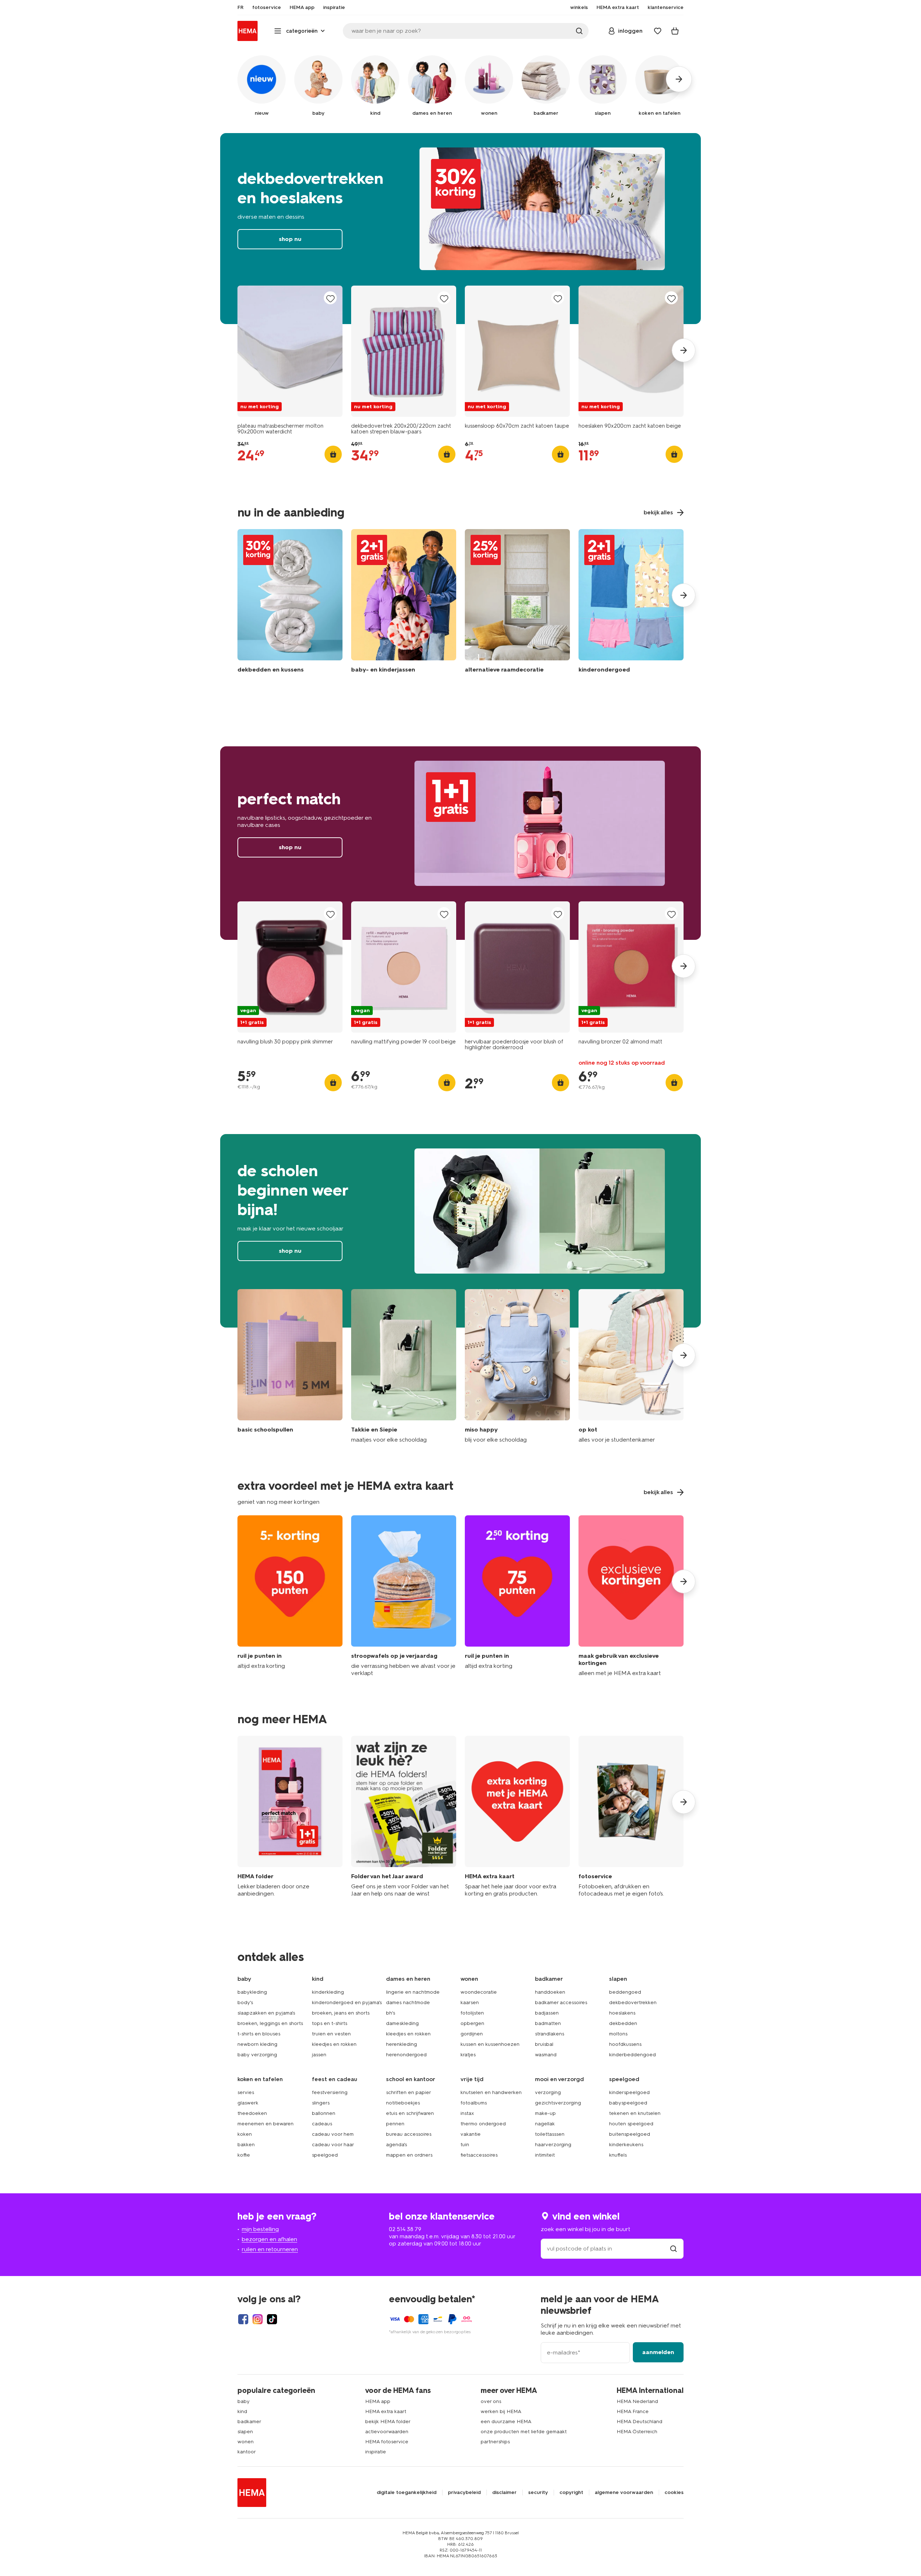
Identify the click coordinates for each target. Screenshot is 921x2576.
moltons (618, 2034)
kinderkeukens (626, 2145)
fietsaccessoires (479, 2155)
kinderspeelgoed (629, 2092)
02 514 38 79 (405, 2229)
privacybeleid (464, 2493)
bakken (246, 2145)
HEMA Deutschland (639, 2422)
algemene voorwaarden (624, 2493)
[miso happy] (517, 1366)
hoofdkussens (625, 2044)
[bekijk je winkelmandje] (675, 31)
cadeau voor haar (333, 2145)
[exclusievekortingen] (631, 1596)
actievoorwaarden (387, 2432)
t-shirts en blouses (259, 2034)
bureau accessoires (409, 2134)
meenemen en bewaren (266, 2124)
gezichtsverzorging (558, 2103)
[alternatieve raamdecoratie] (517, 603)
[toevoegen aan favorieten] (330, 298)
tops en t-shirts (330, 2023)
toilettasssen (550, 2134)
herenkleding (401, 2044)
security (538, 2493)
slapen (245, 2432)
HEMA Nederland (637, 2401)
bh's (391, 2013)
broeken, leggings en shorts (270, 2023)
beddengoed (625, 1992)
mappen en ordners (409, 2155)
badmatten (548, 2023)
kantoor (247, 2452)
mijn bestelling (260, 2229)
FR (241, 8)
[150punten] (290, 1596)
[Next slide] (684, 350)
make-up (545, 2113)
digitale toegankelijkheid (407, 2493)
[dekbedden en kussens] (290, 603)
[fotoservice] (631, 1817)
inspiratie (376, 2452)
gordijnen (472, 2034)
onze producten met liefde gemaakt (524, 2432)
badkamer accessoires (561, 2002)
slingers (321, 2103)
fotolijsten (472, 2013)
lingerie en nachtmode (413, 1992)
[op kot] (631, 1366)
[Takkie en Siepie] (404, 1366)
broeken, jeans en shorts (341, 2013)
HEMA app (378, 2401)
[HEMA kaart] (517, 1817)
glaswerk (248, 2103)
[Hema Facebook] (243, 2319)
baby (244, 2401)
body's (245, 2002)
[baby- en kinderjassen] (404, 603)
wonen (246, 2442)
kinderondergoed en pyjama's (347, 2002)
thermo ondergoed (483, 2124)
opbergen (472, 2023)
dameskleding (402, 2023)
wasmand (546, 2055)
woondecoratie (479, 1992)
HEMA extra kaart (386, 2411)
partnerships (495, 2442)
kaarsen (470, 2002)
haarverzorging (553, 2145)
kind (242, 2411)
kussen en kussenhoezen (490, 2044)
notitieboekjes (403, 2103)
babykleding (252, 1992)
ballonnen (324, 2113)
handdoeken (550, 1992)
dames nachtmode (408, 2002)
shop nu (460, 229)
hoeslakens (622, 2013)
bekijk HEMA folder (388, 2422)
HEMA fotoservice (387, 2442)
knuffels (618, 2155)
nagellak (545, 2124)
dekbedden (623, 2023)
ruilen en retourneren (270, 2249)
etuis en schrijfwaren (410, 2113)
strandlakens (550, 2034)
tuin (465, 2145)
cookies (674, 2493)
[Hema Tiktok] (272, 2319)
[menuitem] (241, 8)
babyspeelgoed (628, 2103)
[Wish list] (658, 31)
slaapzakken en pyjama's (266, 2013)
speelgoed (325, 2155)
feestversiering (330, 2092)
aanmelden (658, 2352)
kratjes (468, 2055)
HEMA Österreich (637, 2432)
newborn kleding (257, 2044)
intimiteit (545, 2155)
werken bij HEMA (501, 2411)
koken (245, 2134)
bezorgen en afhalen (269, 2239)
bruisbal (544, 2044)
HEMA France (633, 2411)
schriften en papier (409, 2092)
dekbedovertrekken (633, 2002)
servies (246, 2092)
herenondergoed (406, 2055)
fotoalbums (474, 2103)
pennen (395, 2124)
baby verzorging (257, 2055)
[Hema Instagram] (258, 2319)
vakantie (471, 2134)
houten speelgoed (631, 2124)
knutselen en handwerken (491, 2092)
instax (467, 2113)
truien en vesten (331, 2034)
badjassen (547, 2013)
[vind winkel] (673, 2249)
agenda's (396, 2145)
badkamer (249, 2422)
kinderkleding (328, 1992)
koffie (244, 2155)
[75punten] (517, 1596)
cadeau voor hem (333, 2134)
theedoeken (252, 2113)
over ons (491, 2401)
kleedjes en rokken (334, 2044)
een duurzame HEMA (506, 2422)
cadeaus (322, 2124)
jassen (319, 2055)
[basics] (290, 1366)
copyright (571, 2493)
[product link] (290, 351)
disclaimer (504, 2493)
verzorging (548, 2092)
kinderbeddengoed (632, 2055)
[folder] (290, 1817)
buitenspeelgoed (630, 2134)
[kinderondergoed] (631, 603)
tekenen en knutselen (635, 2113)
